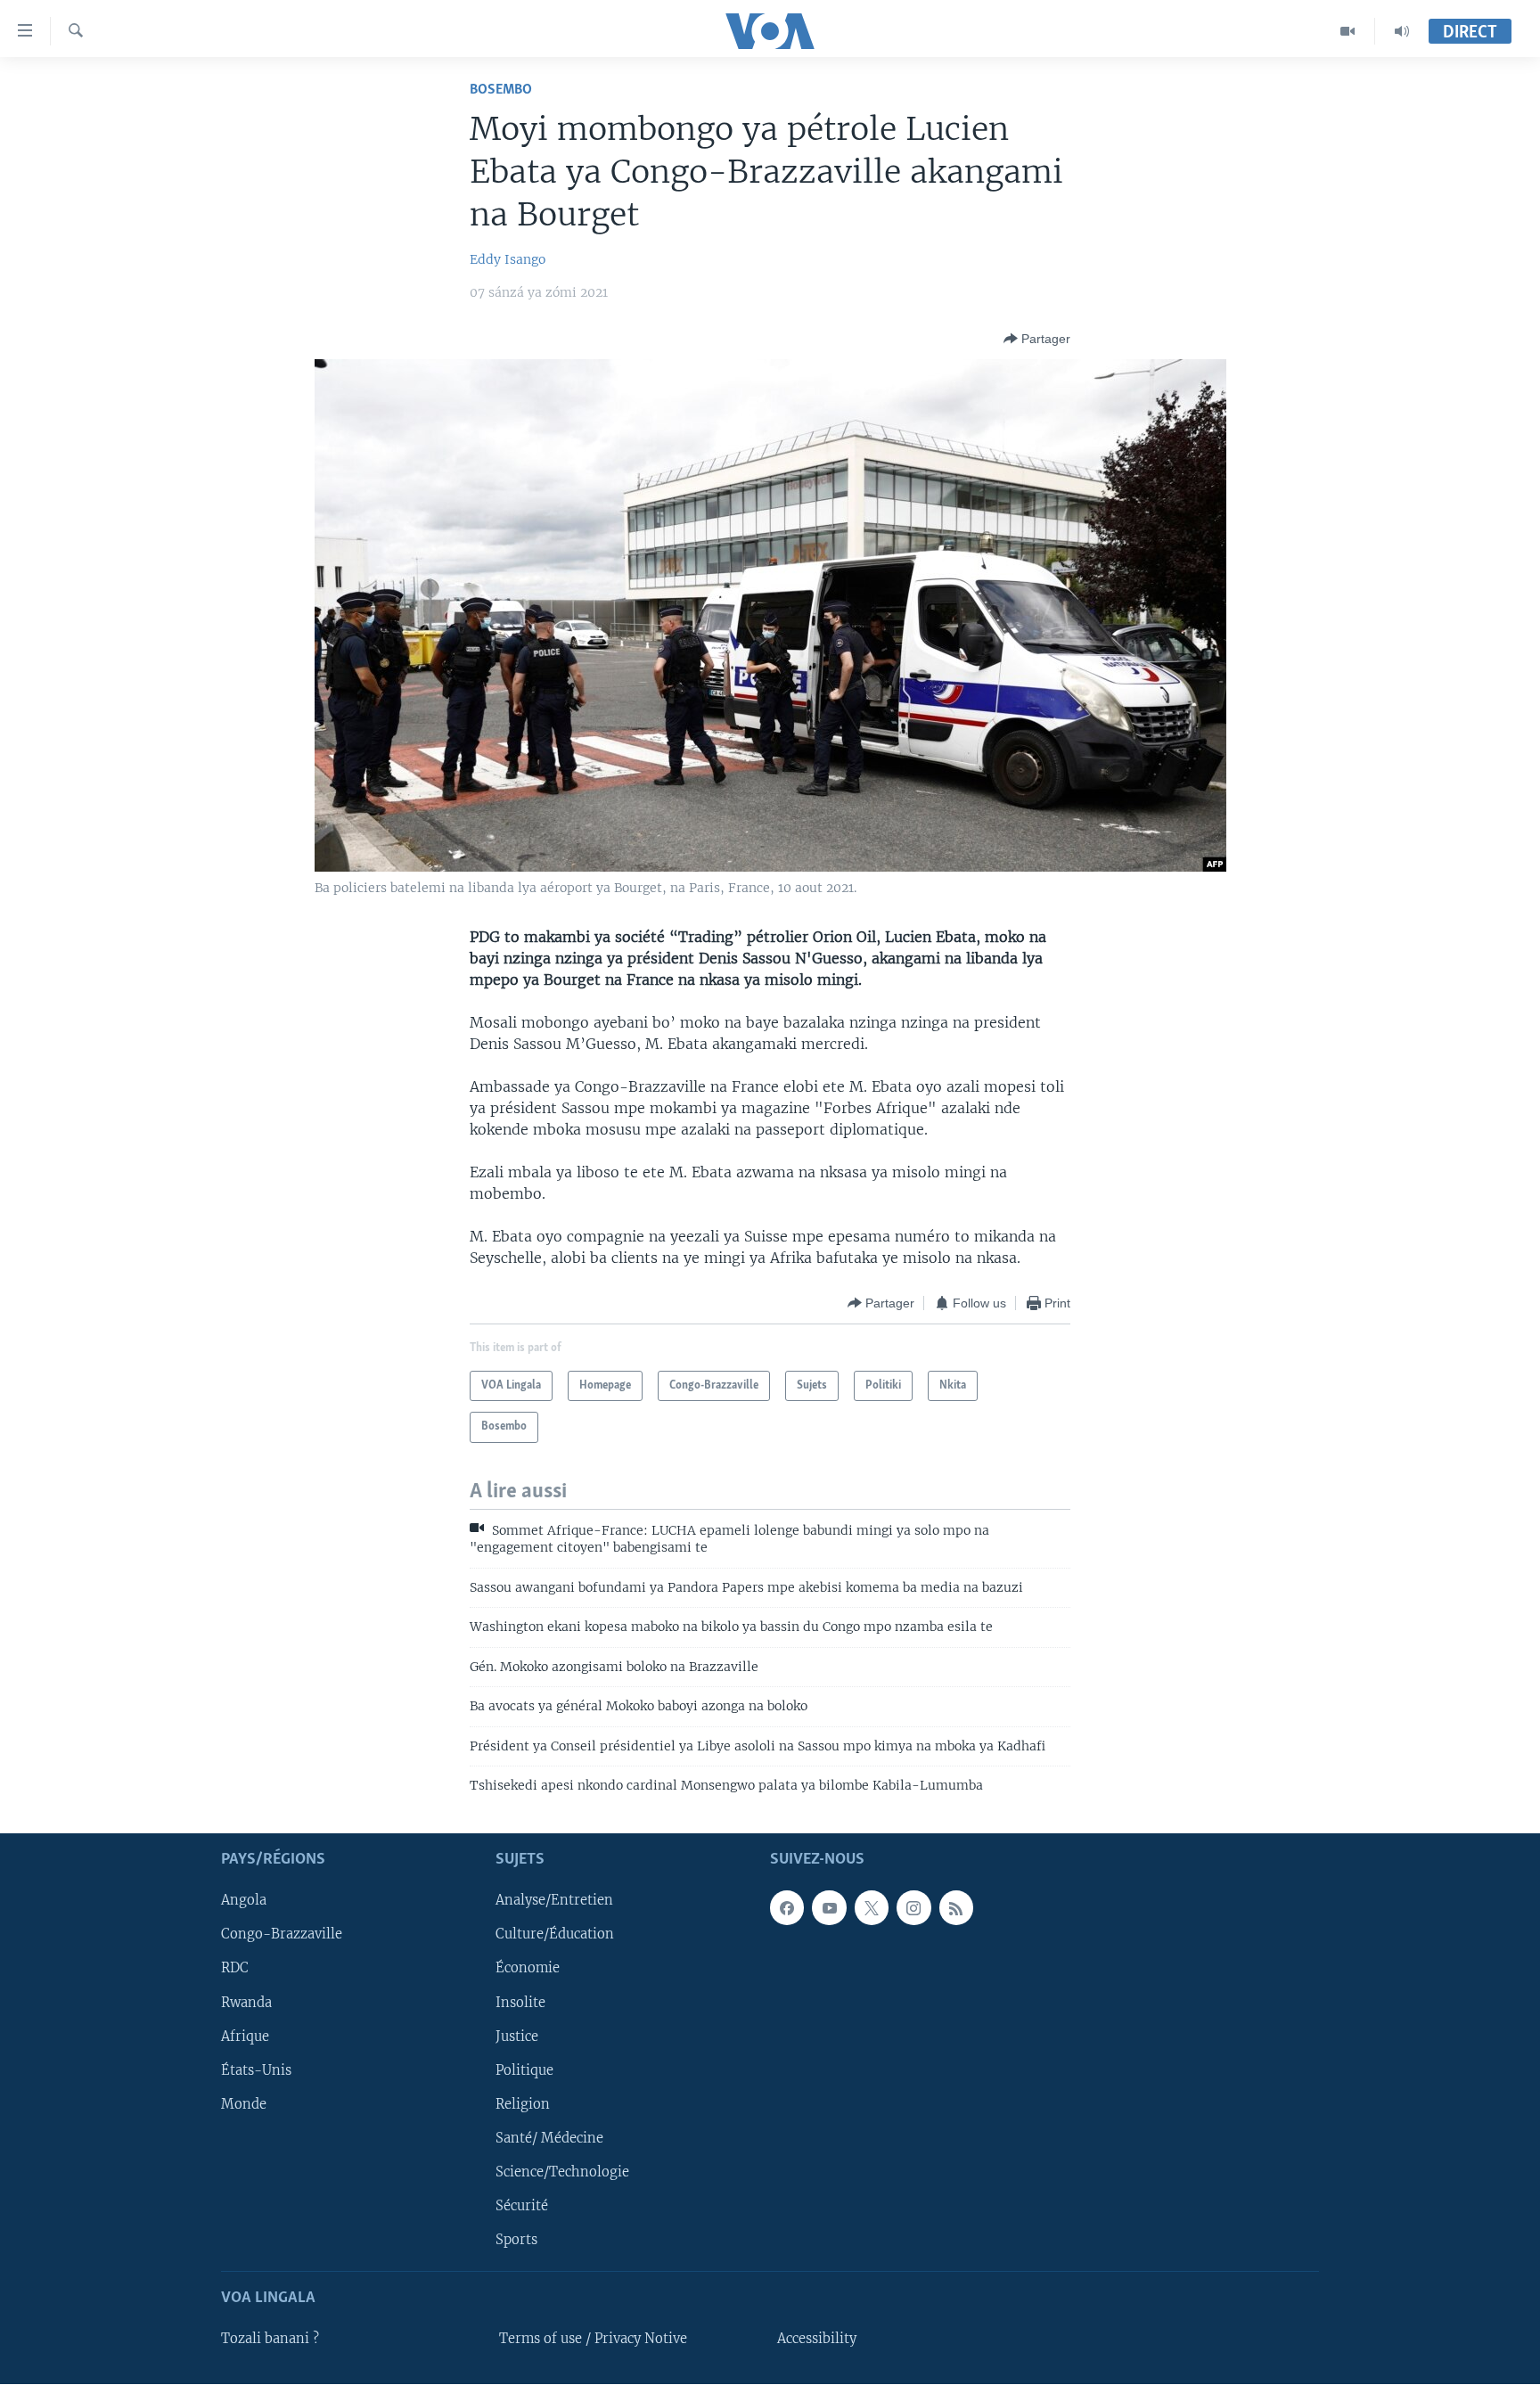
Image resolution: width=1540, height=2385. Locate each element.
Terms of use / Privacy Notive (593, 2340)
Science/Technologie (562, 2172)
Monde (244, 2104)
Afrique (245, 2037)
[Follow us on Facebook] (787, 1908)
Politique (524, 2070)
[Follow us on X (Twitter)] (872, 1908)
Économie (528, 1969)
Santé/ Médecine (549, 2138)
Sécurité (522, 2206)
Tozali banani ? (270, 2340)
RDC (235, 1969)
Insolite (520, 2003)
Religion (523, 2104)
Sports (516, 2240)
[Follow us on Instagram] (913, 1908)
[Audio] (1402, 31)
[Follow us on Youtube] (829, 1908)
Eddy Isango (508, 259)
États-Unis (256, 2070)
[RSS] (956, 1908)
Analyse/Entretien (554, 1901)
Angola (244, 1901)
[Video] (1348, 31)
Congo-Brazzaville (282, 1935)
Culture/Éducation (555, 1935)
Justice (517, 2037)
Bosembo (501, 90)
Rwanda (246, 2003)
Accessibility (817, 2340)
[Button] (1037, 339)
